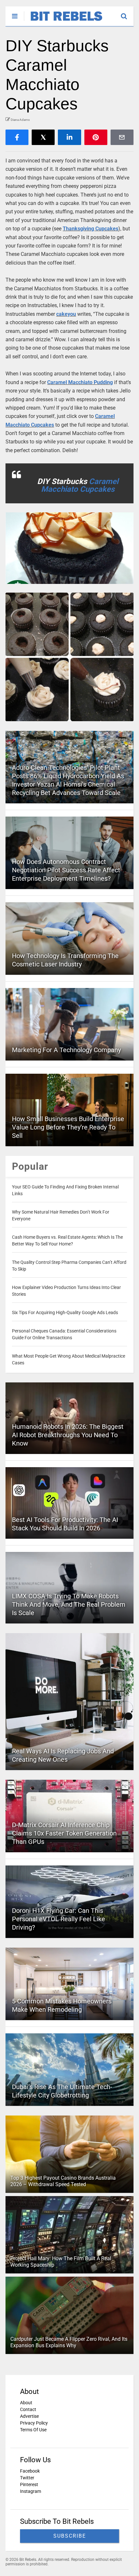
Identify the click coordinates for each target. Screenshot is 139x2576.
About (26, 2403)
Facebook (30, 2471)
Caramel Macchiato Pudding (80, 382)
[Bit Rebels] (63, 21)
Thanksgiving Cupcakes (91, 229)
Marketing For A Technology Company (66, 1050)
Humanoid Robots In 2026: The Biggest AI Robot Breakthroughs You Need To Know (68, 1435)
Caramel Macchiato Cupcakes (80, 485)
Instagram (31, 2491)
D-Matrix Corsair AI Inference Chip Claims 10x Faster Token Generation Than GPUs (64, 1833)
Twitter (27, 2478)
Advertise (29, 2416)
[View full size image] (69, 548)
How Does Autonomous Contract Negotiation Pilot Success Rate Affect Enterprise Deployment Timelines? (66, 870)
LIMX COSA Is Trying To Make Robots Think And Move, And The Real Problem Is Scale (69, 1604)
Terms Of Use (33, 2430)
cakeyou (66, 314)
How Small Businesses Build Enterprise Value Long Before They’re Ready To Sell (68, 1127)
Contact (28, 2409)
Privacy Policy (34, 2423)
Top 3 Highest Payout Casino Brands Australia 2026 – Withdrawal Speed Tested (63, 2181)
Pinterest (29, 2484)
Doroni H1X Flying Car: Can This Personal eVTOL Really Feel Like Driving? (59, 1919)
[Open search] (127, 13)
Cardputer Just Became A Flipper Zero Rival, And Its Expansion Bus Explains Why (69, 2342)
